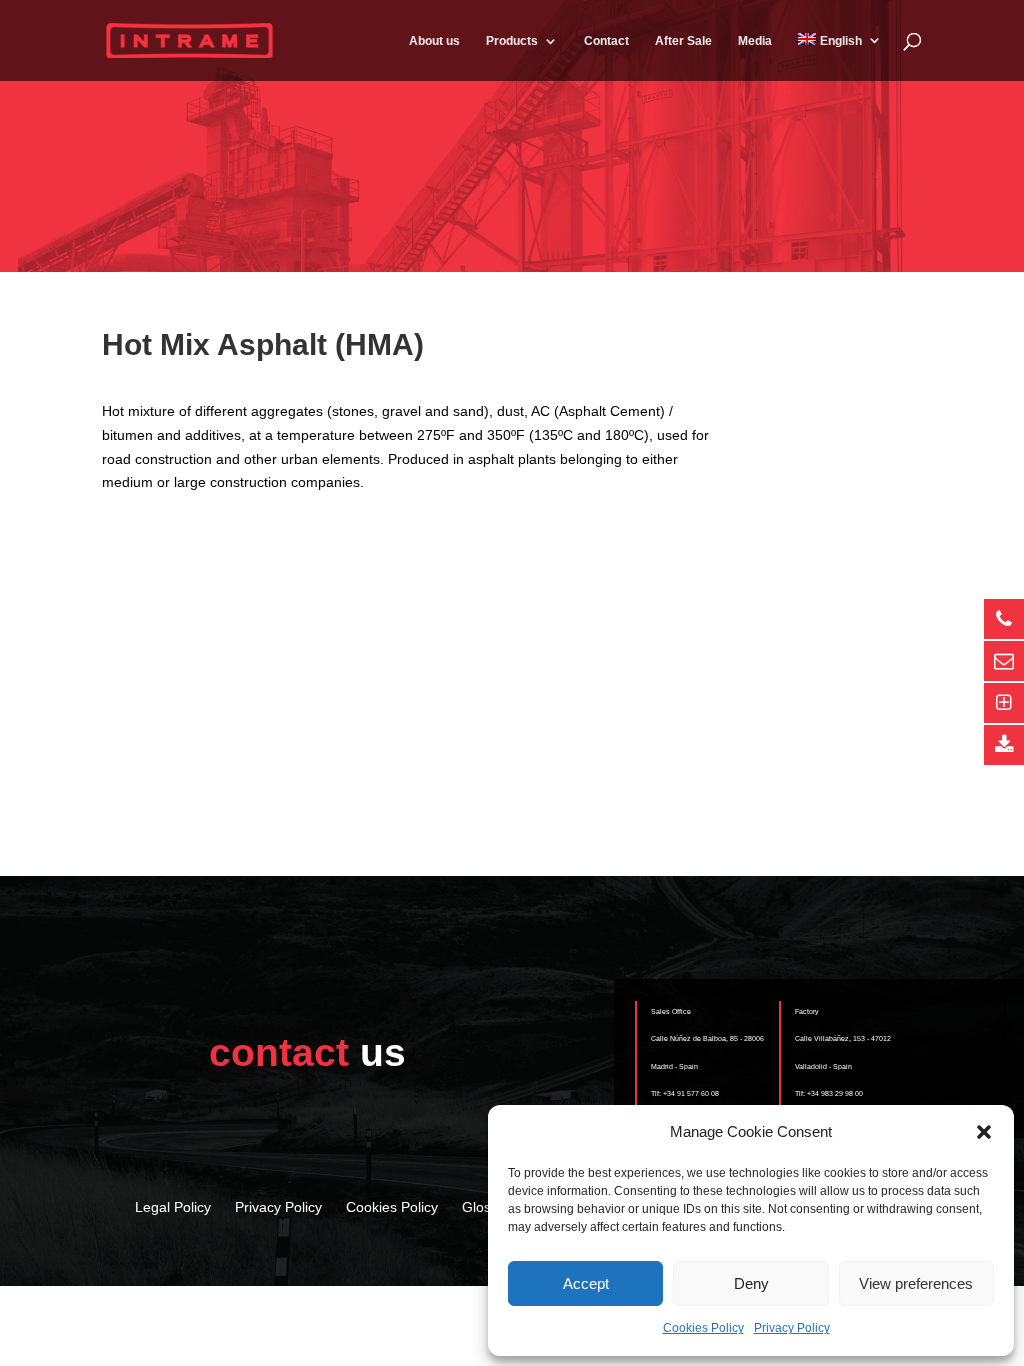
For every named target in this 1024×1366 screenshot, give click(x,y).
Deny (751, 1283)
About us (434, 41)
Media (755, 41)
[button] (984, 1132)
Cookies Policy (703, 1328)
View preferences (916, 1283)
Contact (606, 41)
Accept (586, 1283)
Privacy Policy (792, 1328)
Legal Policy (173, 1207)
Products (512, 41)
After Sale (683, 41)
